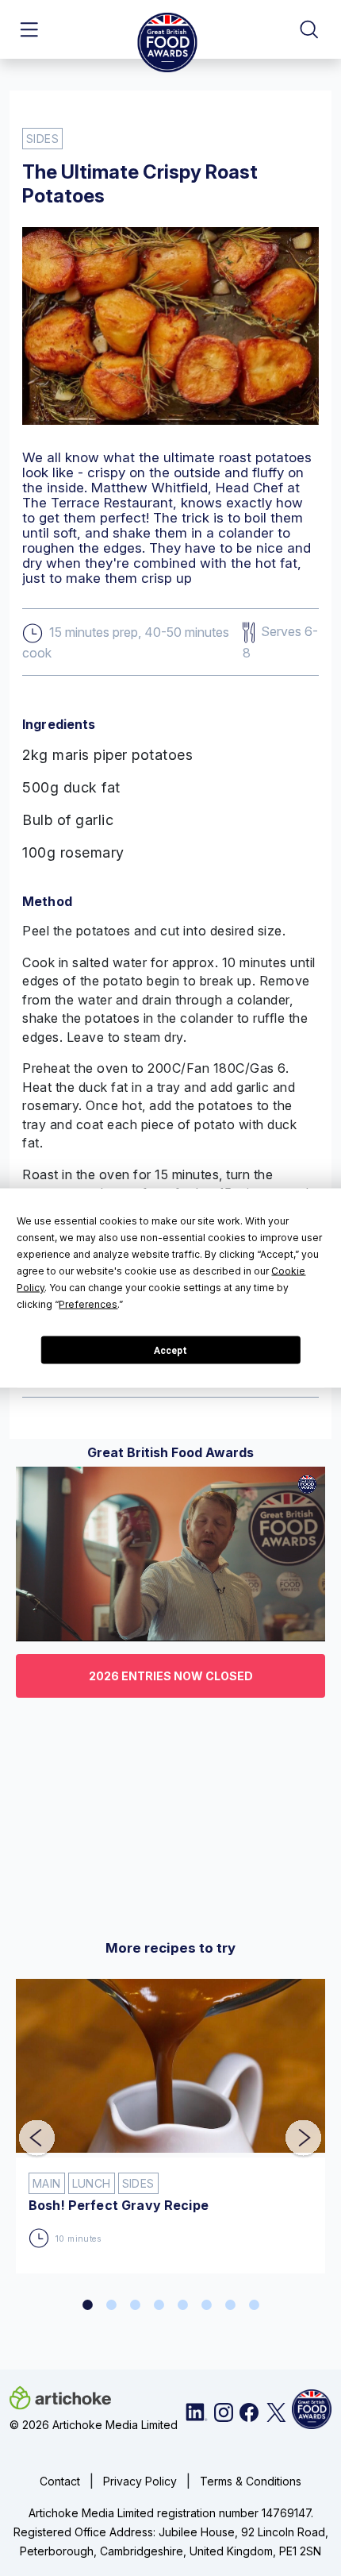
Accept (170, 1350)
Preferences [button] (88, 1304)
